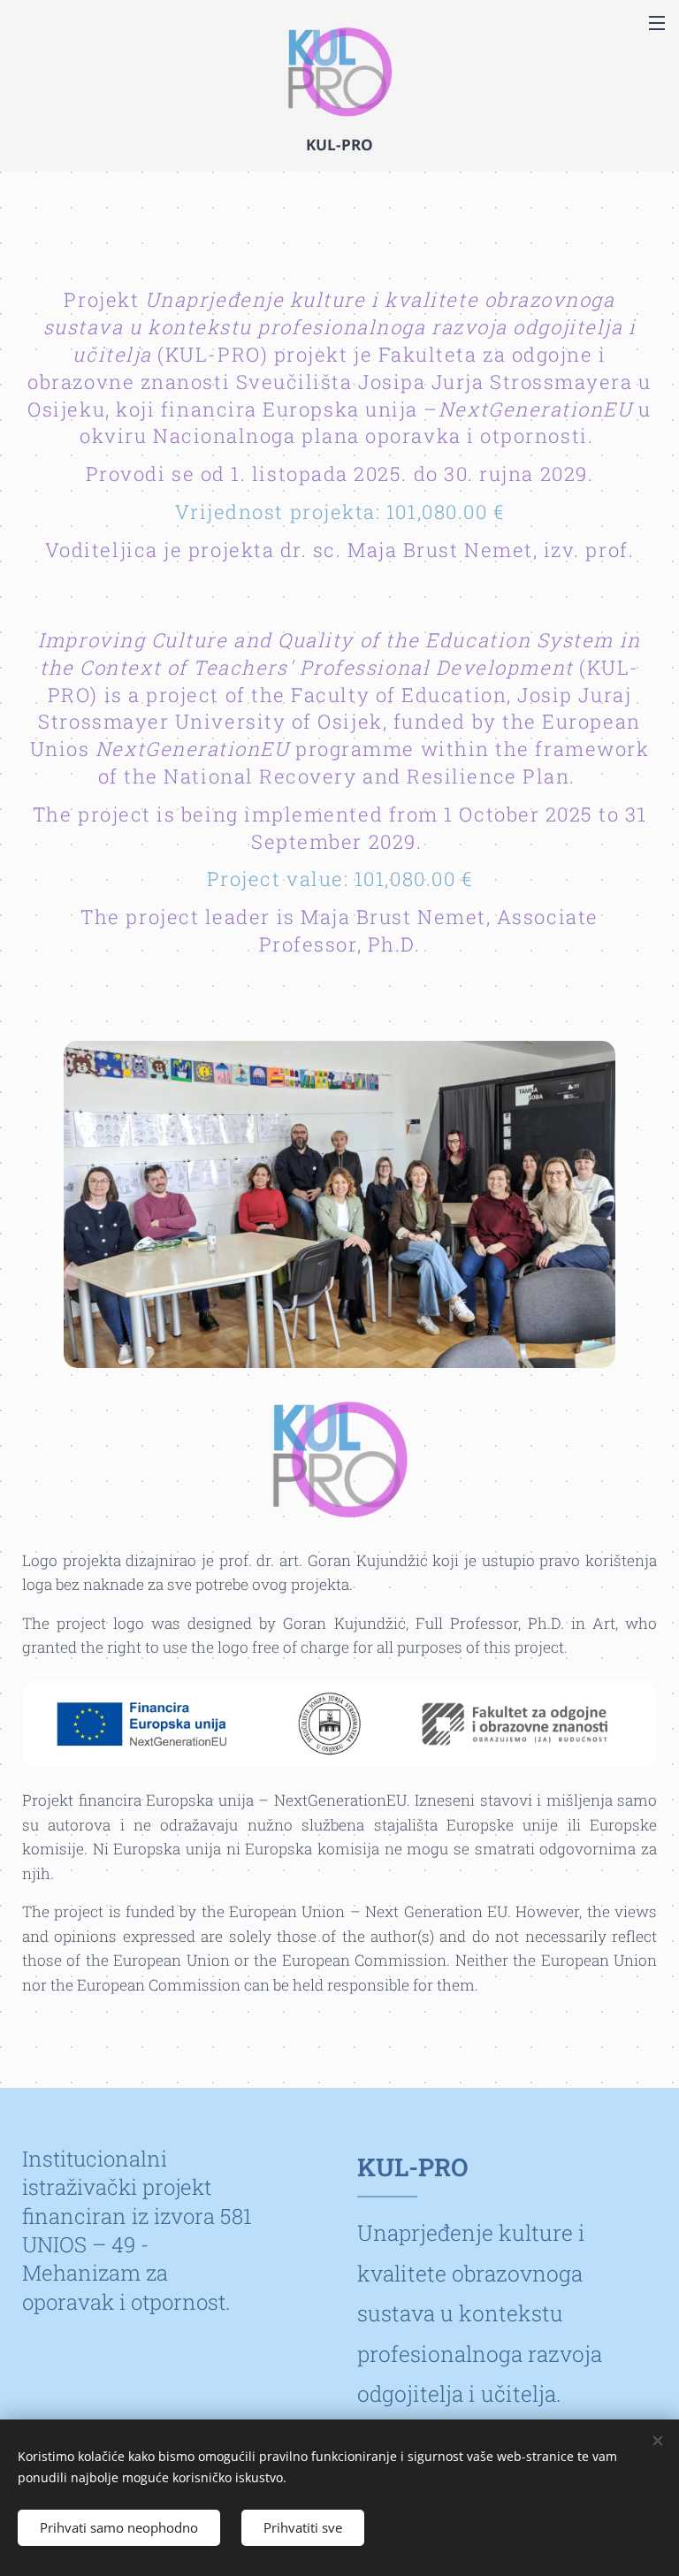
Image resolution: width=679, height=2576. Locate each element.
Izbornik (657, 22)
